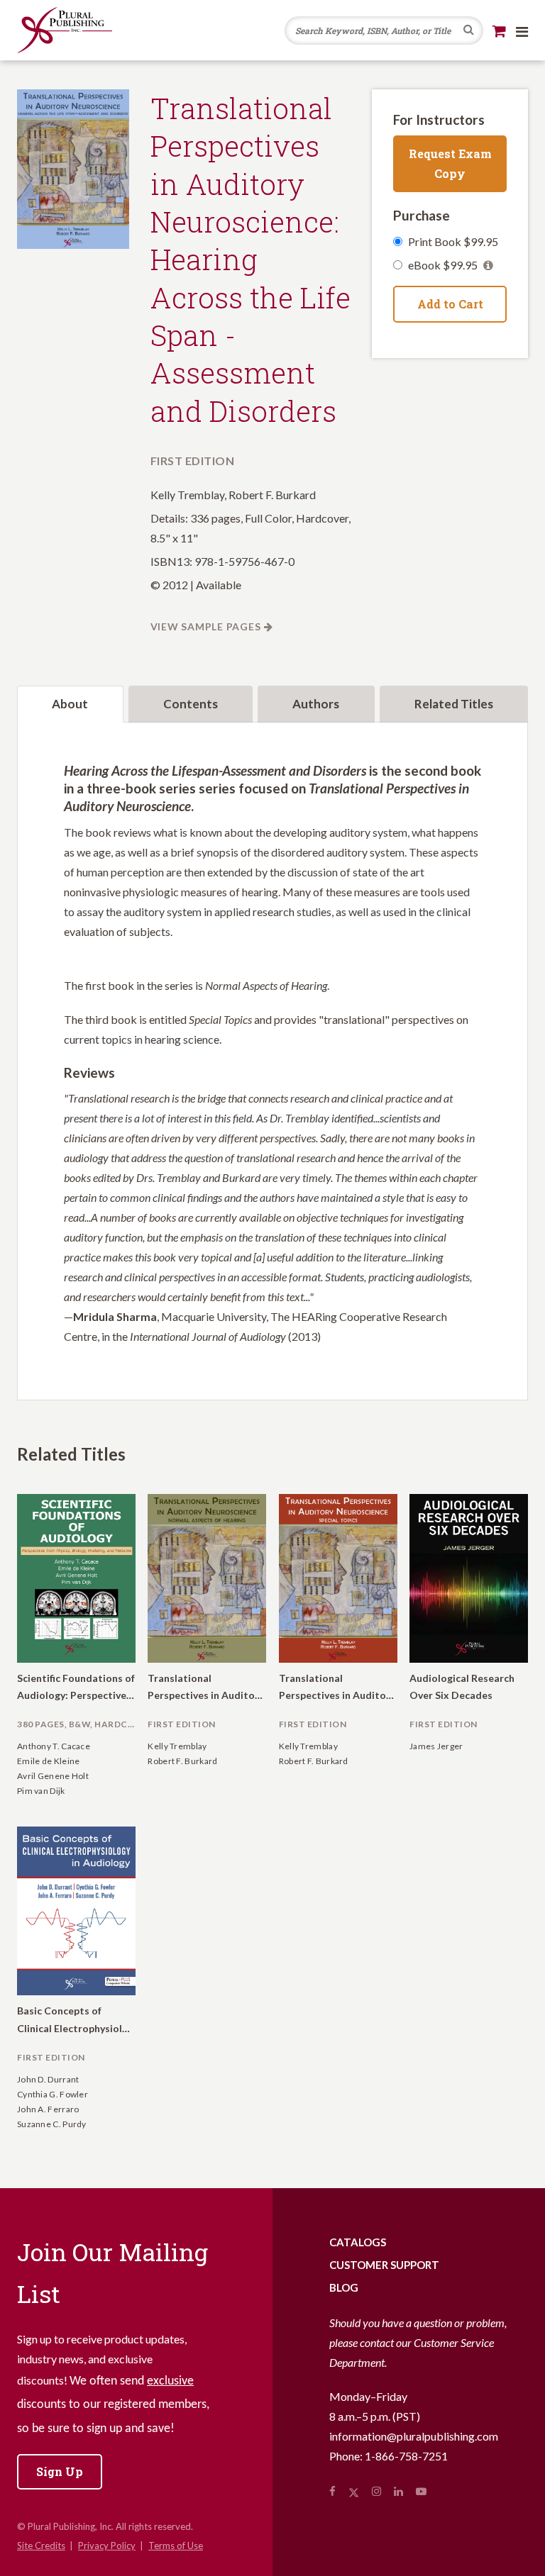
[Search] (469, 31)
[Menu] (522, 31)
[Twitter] (354, 2491)
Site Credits (41, 2546)
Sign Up (60, 2471)
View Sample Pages (206, 626)
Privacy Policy (107, 2546)
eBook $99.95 (444, 265)
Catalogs (358, 2242)
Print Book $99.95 (453, 241)
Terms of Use (176, 2546)
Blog (344, 2287)
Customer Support (384, 2265)
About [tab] (70, 704)
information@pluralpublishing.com (414, 2436)
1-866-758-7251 (406, 2456)
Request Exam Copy (450, 163)
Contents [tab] (191, 704)
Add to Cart (450, 304)
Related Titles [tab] (454, 704)
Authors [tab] (316, 704)
